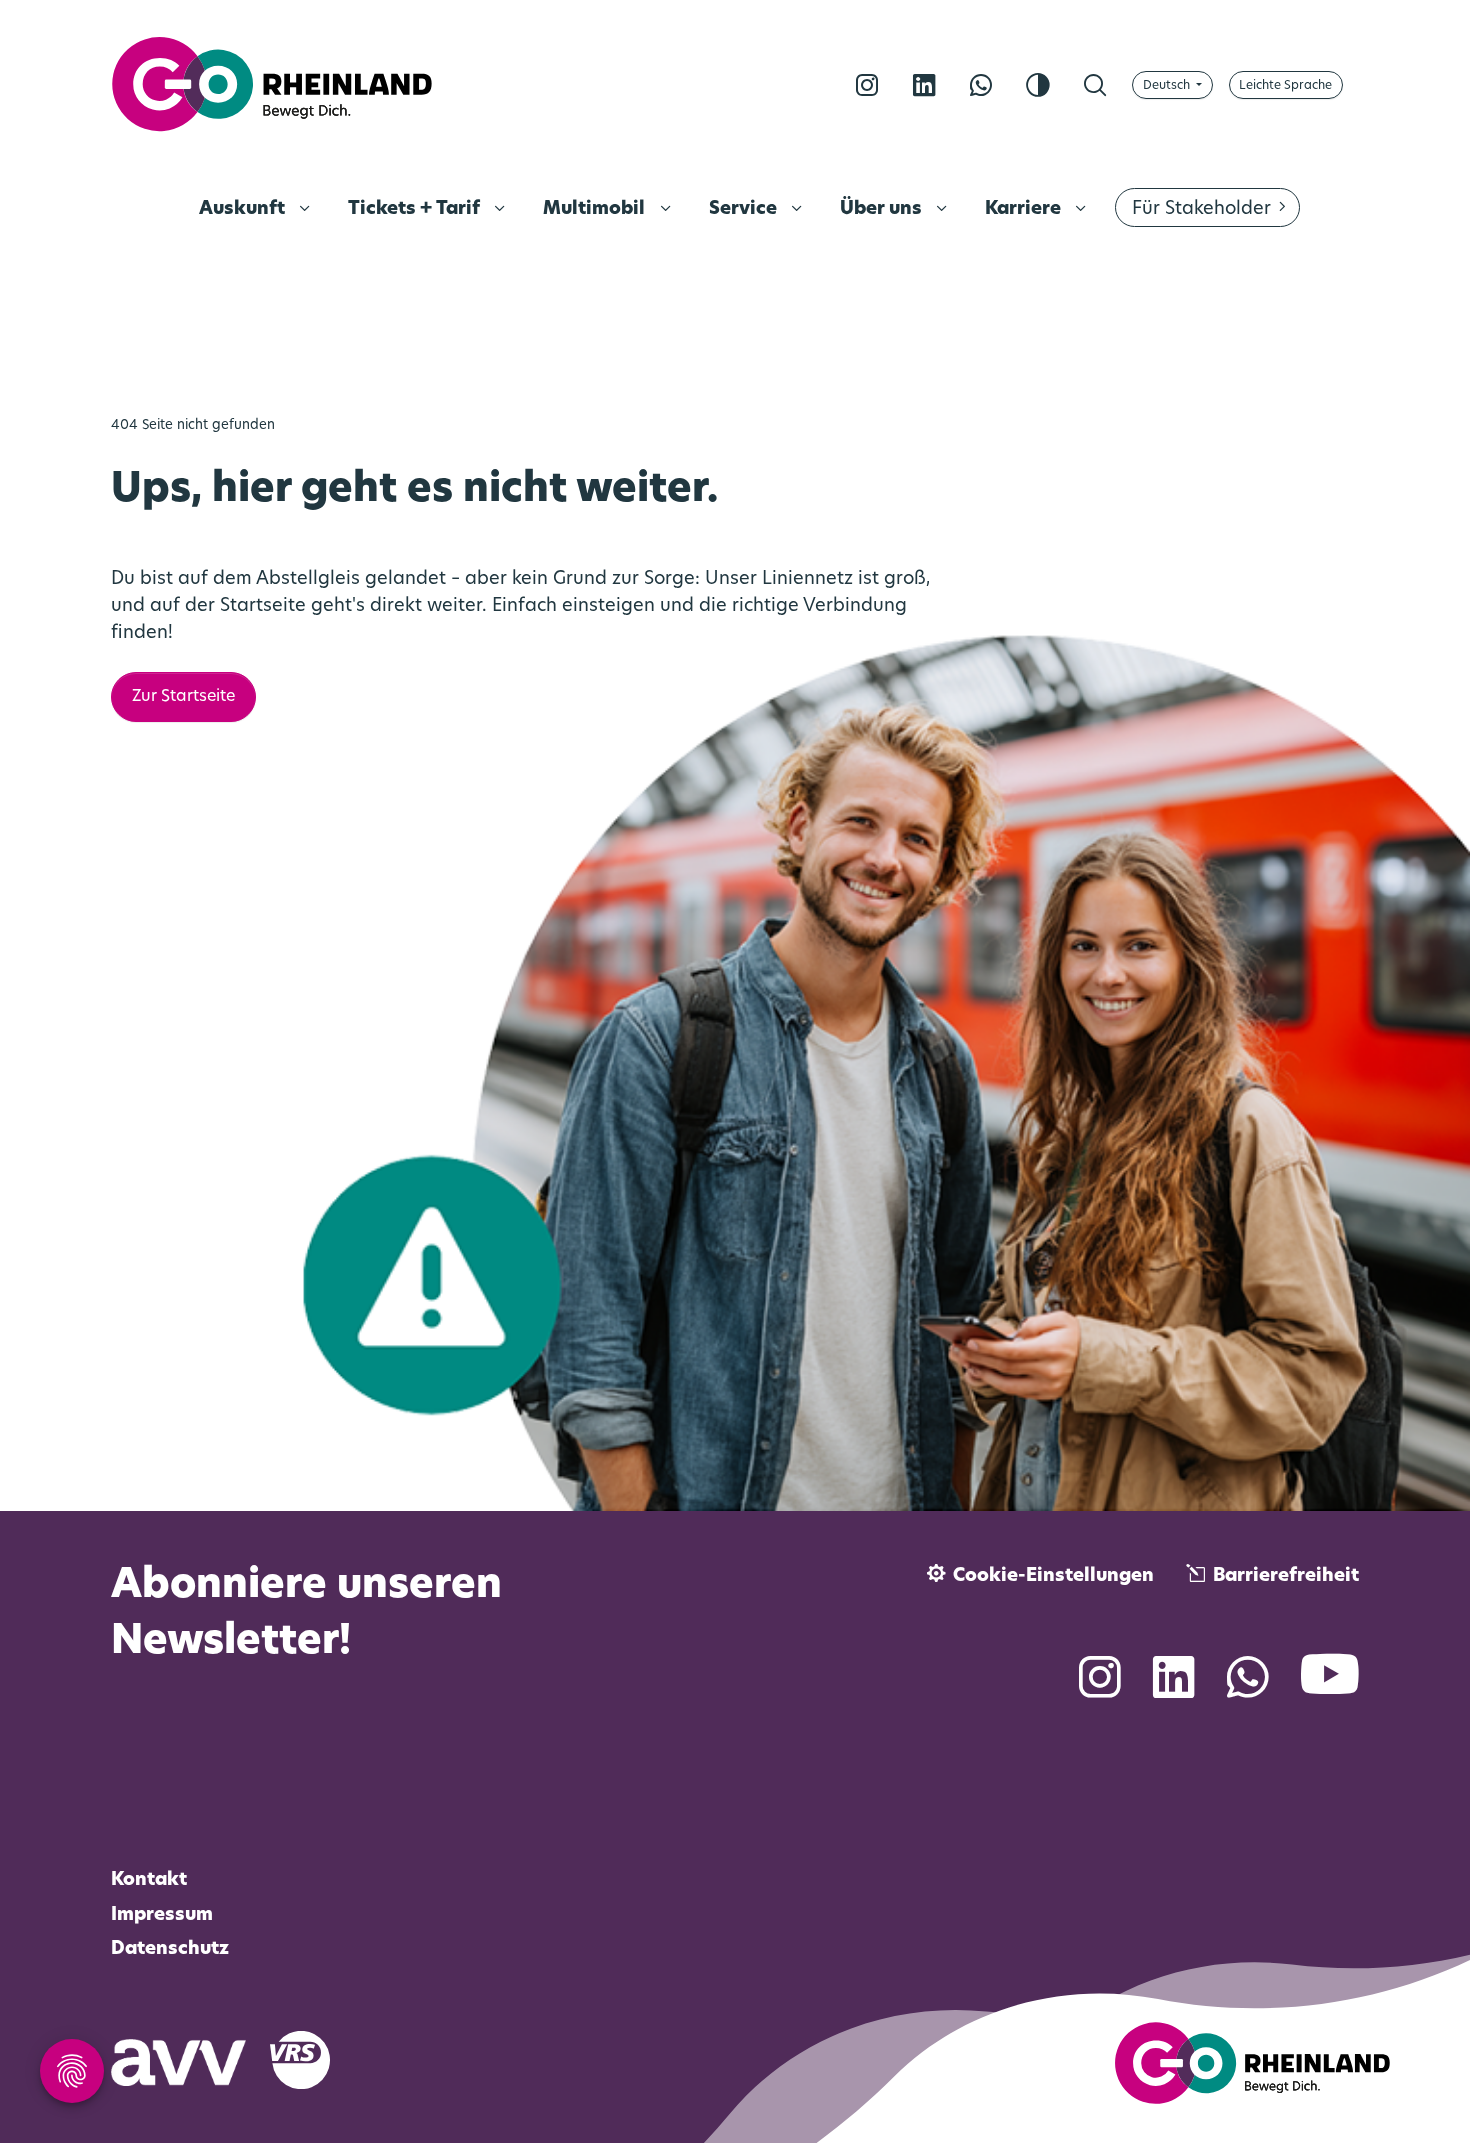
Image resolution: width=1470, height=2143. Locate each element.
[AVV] (190, 2059)
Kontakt (149, 1881)
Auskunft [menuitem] (244, 210)
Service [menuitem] (745, 210)
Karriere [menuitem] (1025, 210)
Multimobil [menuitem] (596, 210)
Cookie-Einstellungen (1053, 1577)
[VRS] (312, 2059)
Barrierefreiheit (1286, 1577)
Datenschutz (170, 1950)
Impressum (162, 1916)
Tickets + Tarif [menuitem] (416, 210)
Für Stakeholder (1201, 210)
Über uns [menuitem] (883, 210)
